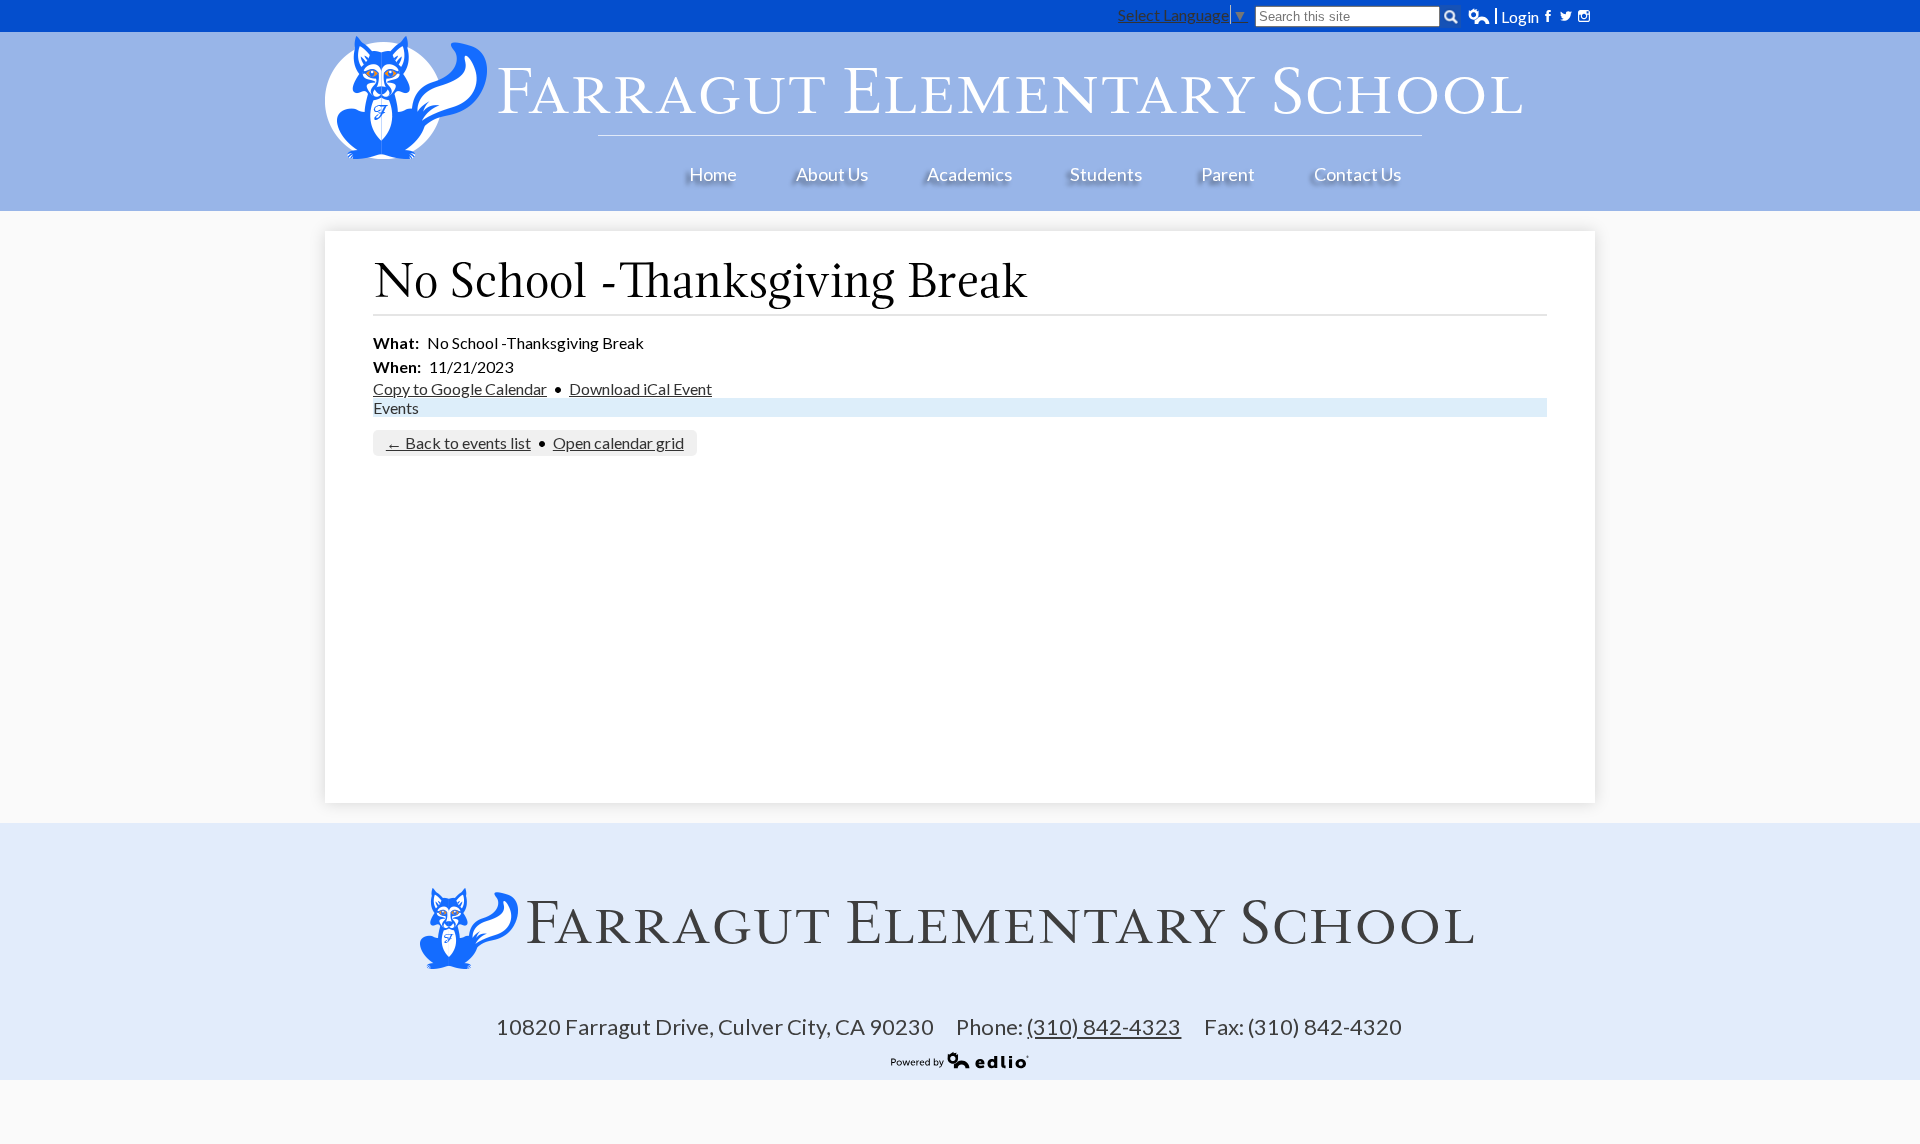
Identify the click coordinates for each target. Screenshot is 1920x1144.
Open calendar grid (618, 442)
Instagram (1584, 16)
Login (1503, 16)
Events (396, 407)
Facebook (1548, 16)
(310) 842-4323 (1104, 1026)
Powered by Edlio (960, 1060)
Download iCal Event (640, 388)
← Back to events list (458, 442)
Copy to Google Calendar (460, 388)
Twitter (1566, 16)
